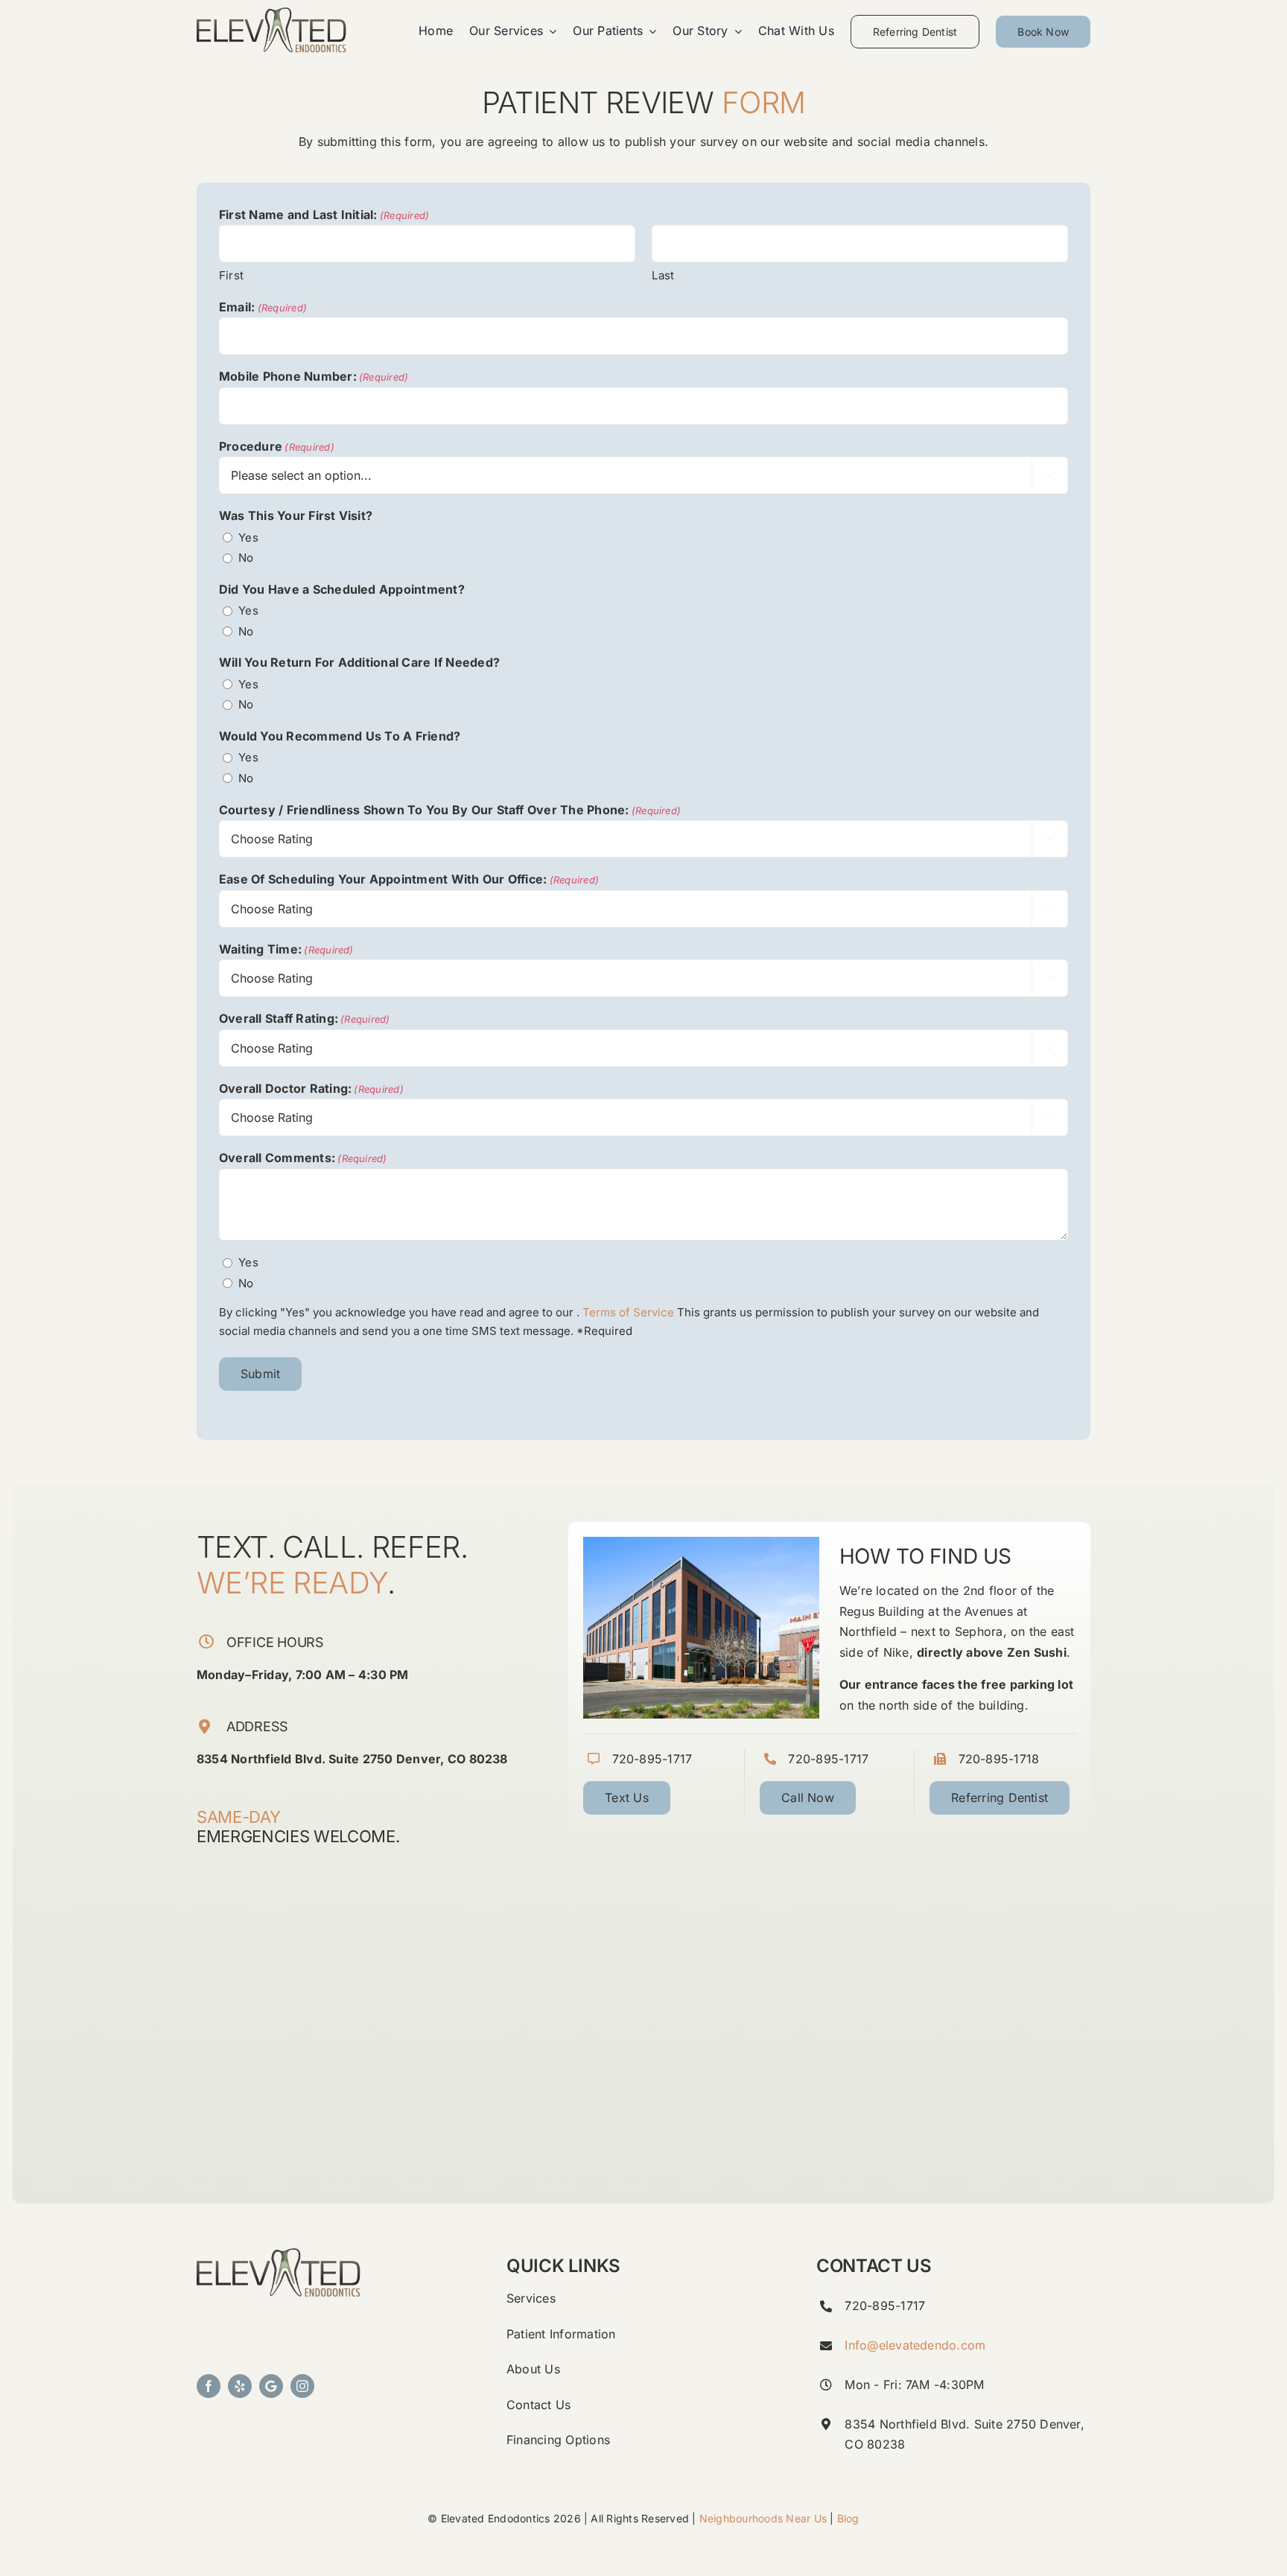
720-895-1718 (999, 1759)
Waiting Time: (286, 949)
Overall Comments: (303, 1158)
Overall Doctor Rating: (311, 1088)
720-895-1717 (652, 1759)
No (246, 558)
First (231, 275)
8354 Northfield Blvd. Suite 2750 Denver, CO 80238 (352, 1759)
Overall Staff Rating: (305, 1018)
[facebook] (209, 2386)
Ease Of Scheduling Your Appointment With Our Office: (409, 879)
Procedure (277, 446)
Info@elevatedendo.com (915, 2345)
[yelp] (240, 2386)
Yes (248, 537)
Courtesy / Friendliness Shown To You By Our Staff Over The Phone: (450, 810)
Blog (848, 2518)
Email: (263, 307)
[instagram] (302, 2386)
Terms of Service (628, 1312)
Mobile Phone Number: (314, 376)
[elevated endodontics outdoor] (279, 2254)
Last (663, 275)
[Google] (271, 2386)
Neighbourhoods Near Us (763, 2518)
